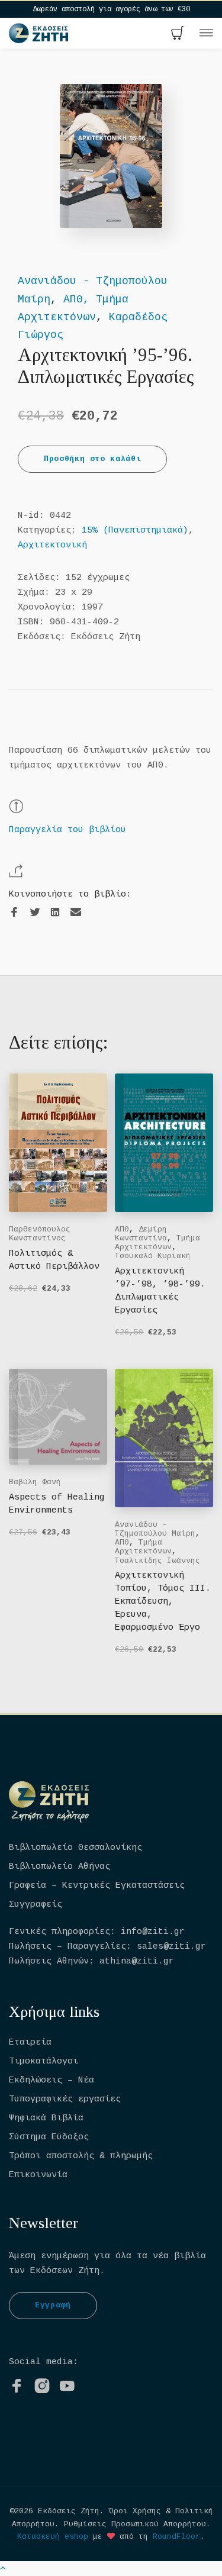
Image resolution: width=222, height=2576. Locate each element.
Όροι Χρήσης (135, 2511)
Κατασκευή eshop (53, 2537)
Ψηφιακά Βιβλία (46, 2118)
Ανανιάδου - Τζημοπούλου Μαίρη (155, 1529)
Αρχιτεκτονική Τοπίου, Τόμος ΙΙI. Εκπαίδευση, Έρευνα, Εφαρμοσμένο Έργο (163, 1602)
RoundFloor (176, 2537)
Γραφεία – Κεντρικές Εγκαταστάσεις (97, 1886)
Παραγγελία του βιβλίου (67, 830)
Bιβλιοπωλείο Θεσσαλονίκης (75, 1848)
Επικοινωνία (38, 2175)
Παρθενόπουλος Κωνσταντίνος (40, 1234)
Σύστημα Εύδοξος (49, 2137)
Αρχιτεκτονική (52, 545)
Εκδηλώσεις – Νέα (52, 2080)
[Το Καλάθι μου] (178, 34)
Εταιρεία (30, 2043)
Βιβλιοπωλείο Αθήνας (59, 1867)
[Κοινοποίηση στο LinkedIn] (55, 913)
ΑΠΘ (122, 1229)
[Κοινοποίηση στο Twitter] (35, 913)
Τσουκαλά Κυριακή (153, 1256)
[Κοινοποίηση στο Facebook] (14, 913)
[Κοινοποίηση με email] (76, 912)
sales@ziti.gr (171, 1947)
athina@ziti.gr (137, 1961)
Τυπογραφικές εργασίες (65, 2099)
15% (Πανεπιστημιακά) (135, 531)
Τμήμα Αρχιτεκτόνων (157, 1243)
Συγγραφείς (36, 1905)
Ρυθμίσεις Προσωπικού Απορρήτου (135, 2524)
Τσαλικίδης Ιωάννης (157, 1561)
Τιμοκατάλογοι (44, 2061)
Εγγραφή (53, 2305)
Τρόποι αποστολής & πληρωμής (81, 2156)
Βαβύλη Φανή (35, 1482)
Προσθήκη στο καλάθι (92, 459)
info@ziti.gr (153, 1932)
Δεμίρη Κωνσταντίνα (141, 1234)
